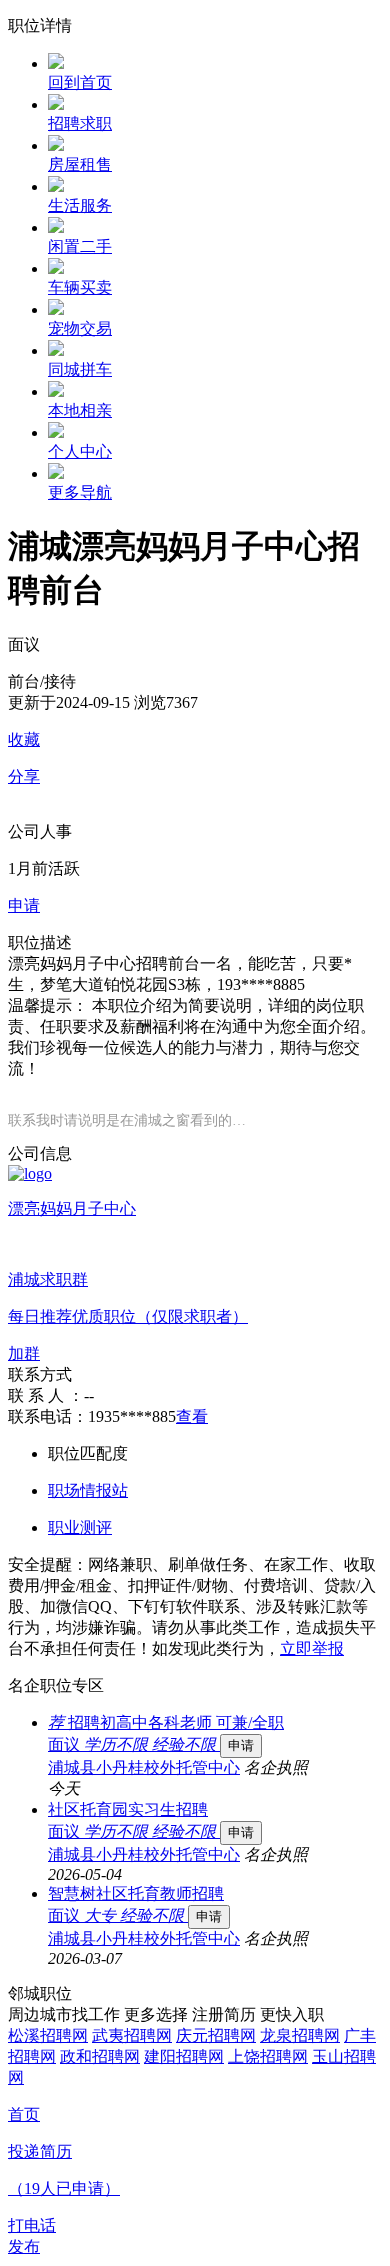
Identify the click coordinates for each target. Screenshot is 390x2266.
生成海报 (355, 2111)
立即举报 (312, 1648)
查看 (192, 1416)
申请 (241, 1745)
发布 (24, 2246)
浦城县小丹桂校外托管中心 (144, 1767)
